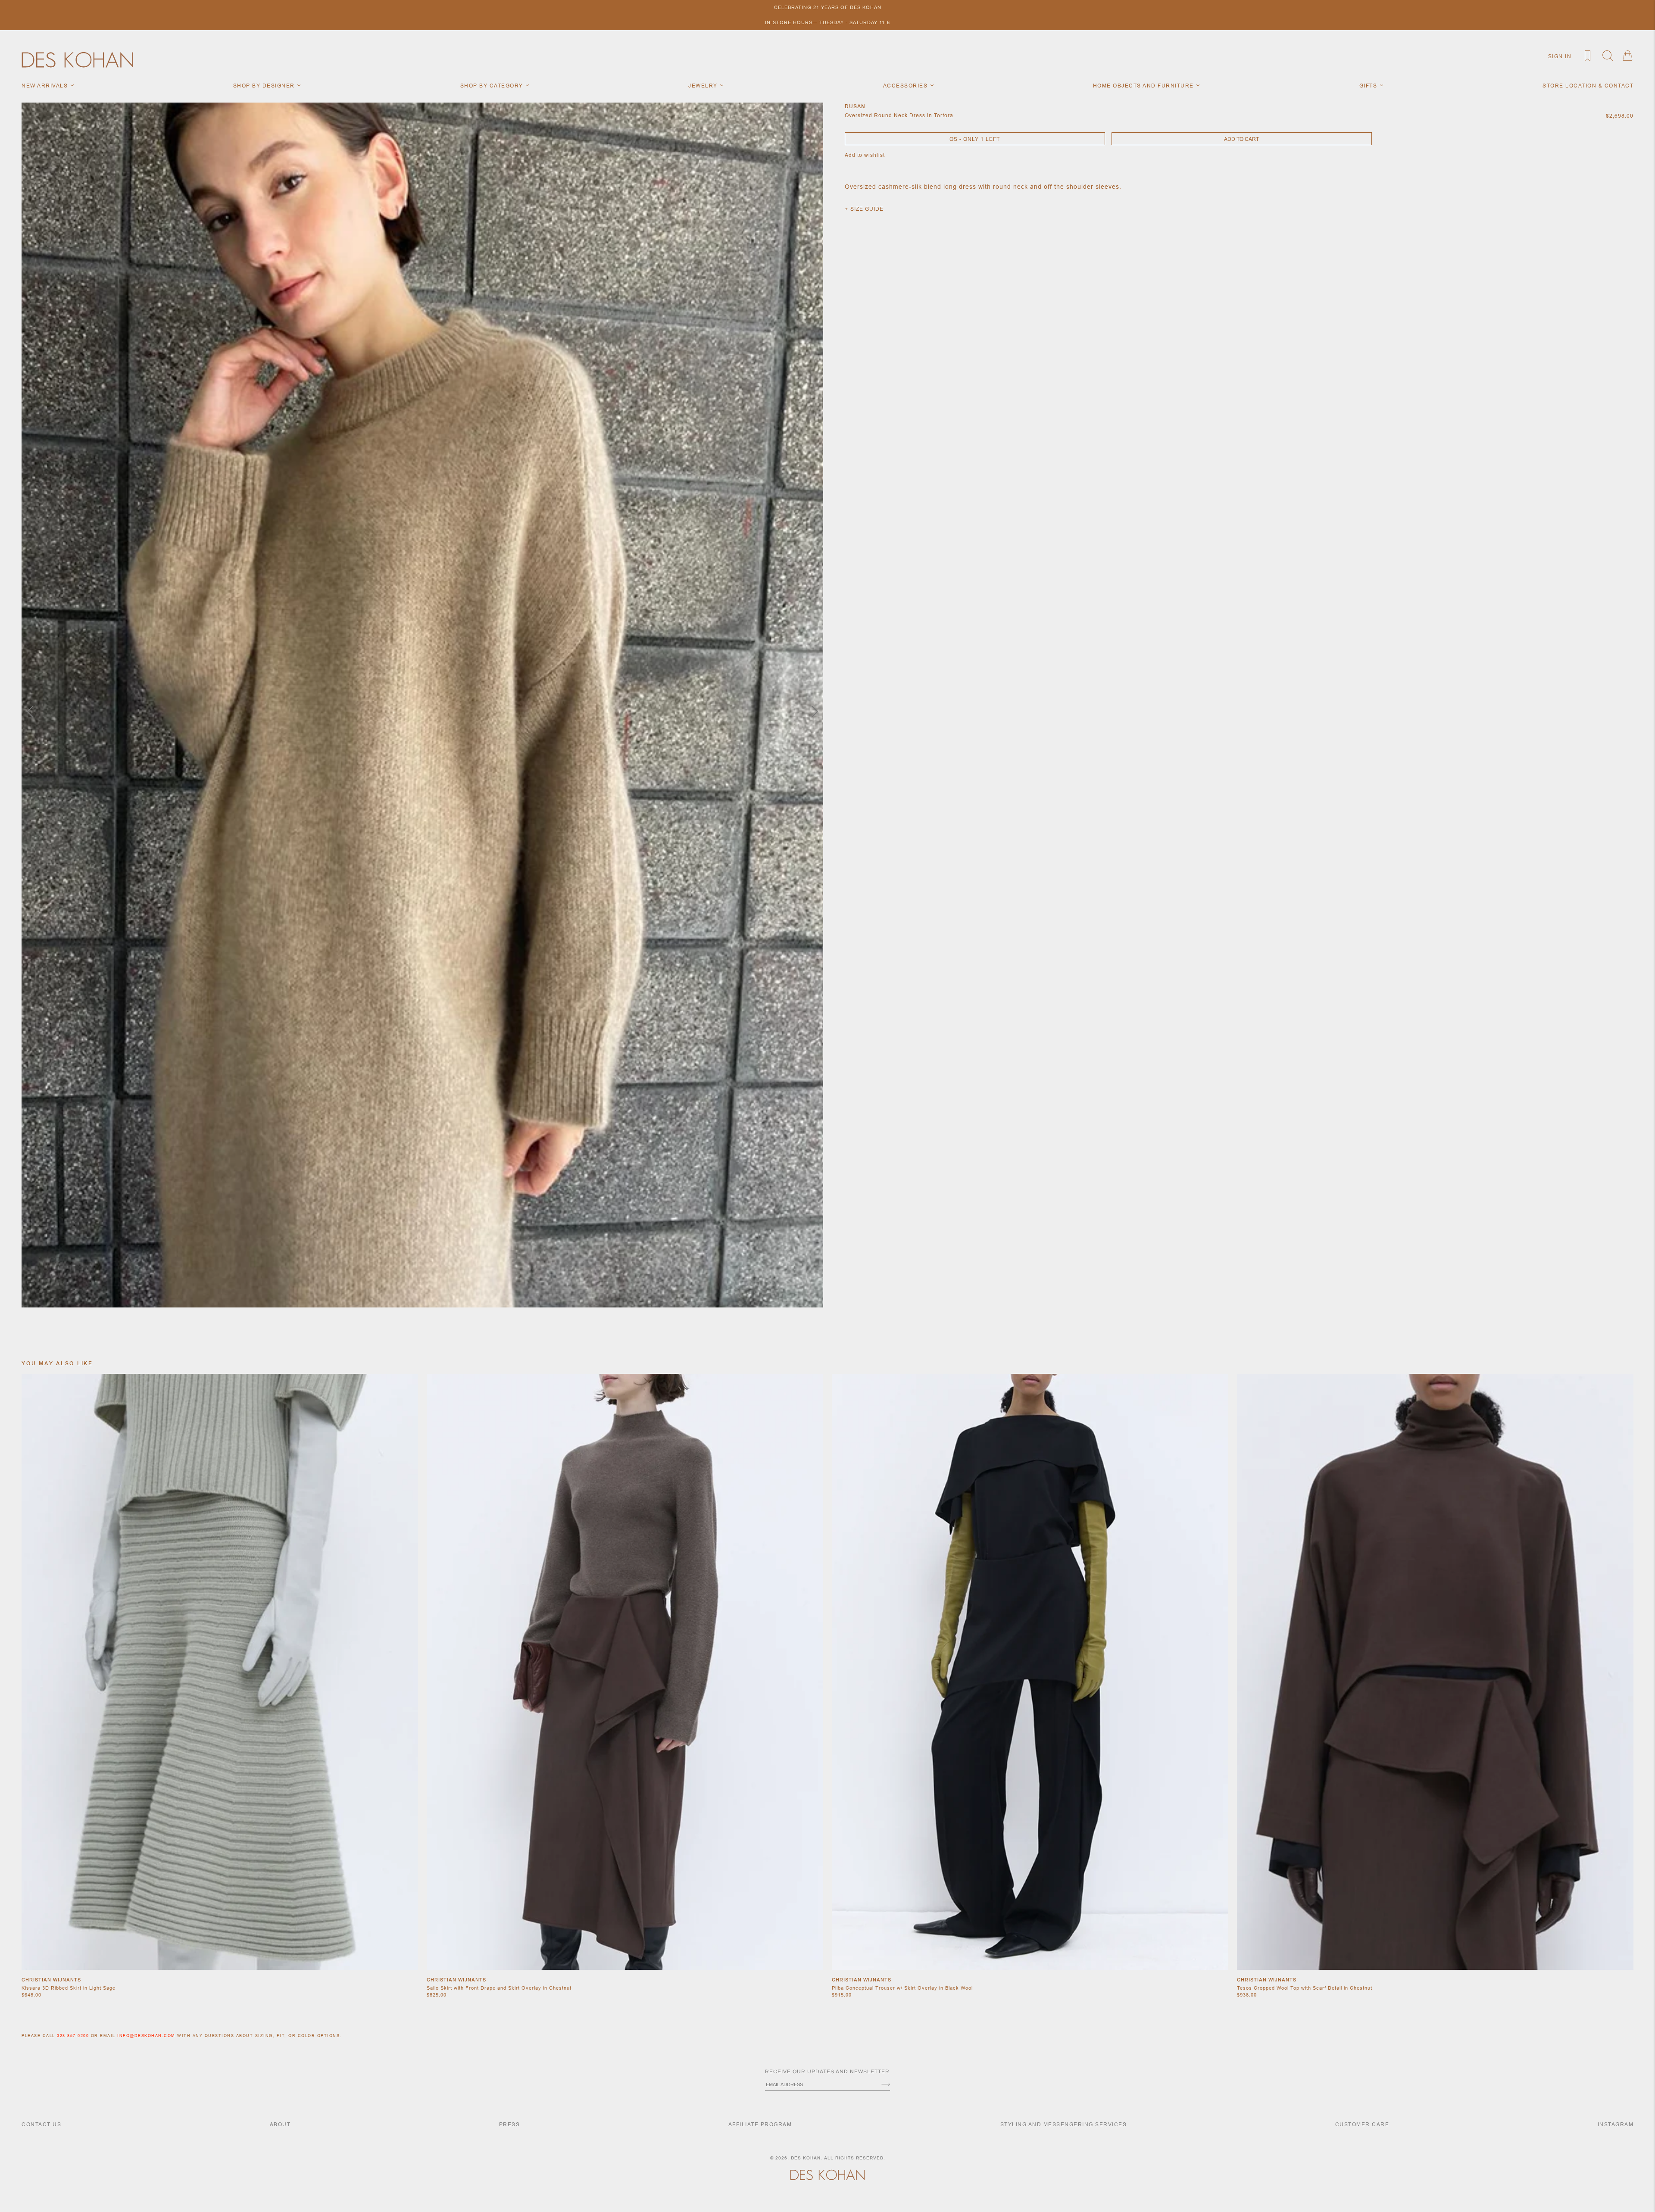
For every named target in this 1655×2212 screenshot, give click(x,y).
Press (510, 2124)
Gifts (1369, 86)
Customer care (1362, 2124)
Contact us (41, 2124)
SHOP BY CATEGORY (493, 86)
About (280, 2124)
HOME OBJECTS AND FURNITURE (1144, 86)
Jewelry (704, 86)
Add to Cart (1241, 139)
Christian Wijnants (51, 1980)
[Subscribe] (886, 2085)
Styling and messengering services (1064, 2124)
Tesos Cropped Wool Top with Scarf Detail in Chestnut (1305, 1988)
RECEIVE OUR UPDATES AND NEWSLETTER (827, 2072)
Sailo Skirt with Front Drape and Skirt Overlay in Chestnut (499, 1988)
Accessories (906, 86)
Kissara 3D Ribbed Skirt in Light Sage (69, 1988)
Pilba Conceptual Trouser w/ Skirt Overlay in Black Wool (902, 1988)
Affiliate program (760, 2124)
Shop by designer (265, 86)
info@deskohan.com (146, 2036)
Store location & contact (1588, 86)
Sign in (1560, 56)
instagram (1616, 2124)
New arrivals (46, 86)
